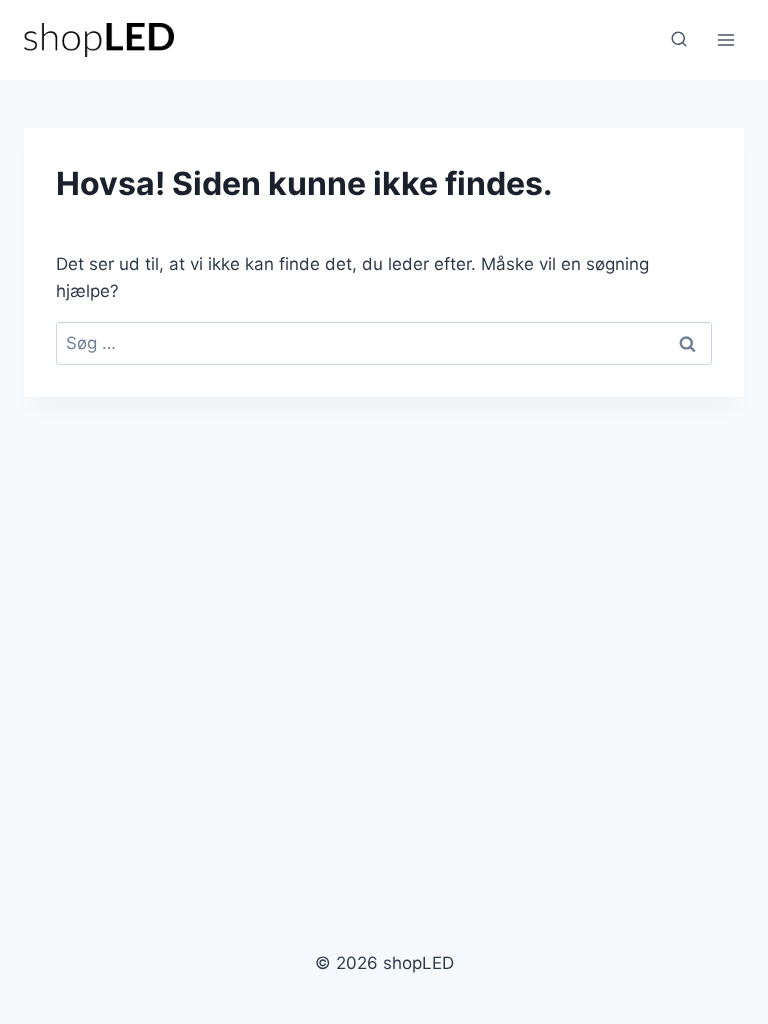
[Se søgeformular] (679, 40)
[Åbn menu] (725, 39)
